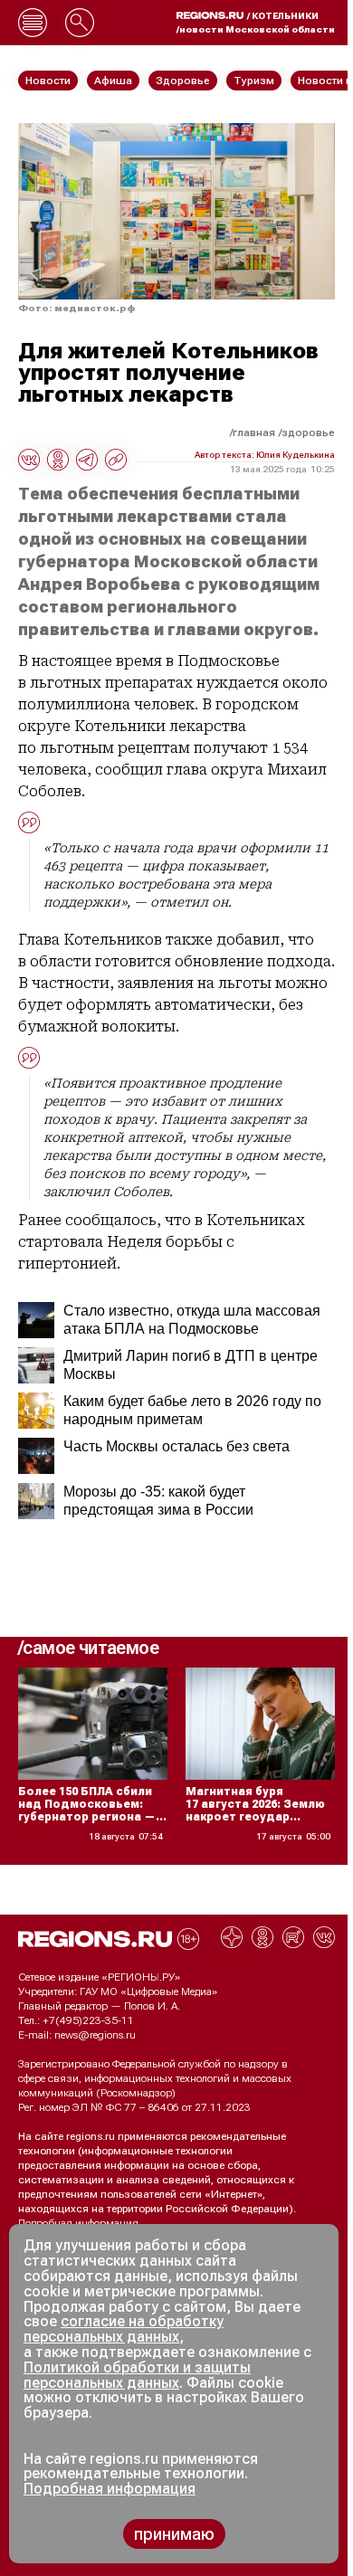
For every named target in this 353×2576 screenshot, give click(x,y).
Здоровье (308, 433)
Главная (254, 433)
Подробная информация (78, 2223)
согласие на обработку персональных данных (124, 2329)
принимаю (174, 2534)
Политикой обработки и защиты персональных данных (137, 2375)
